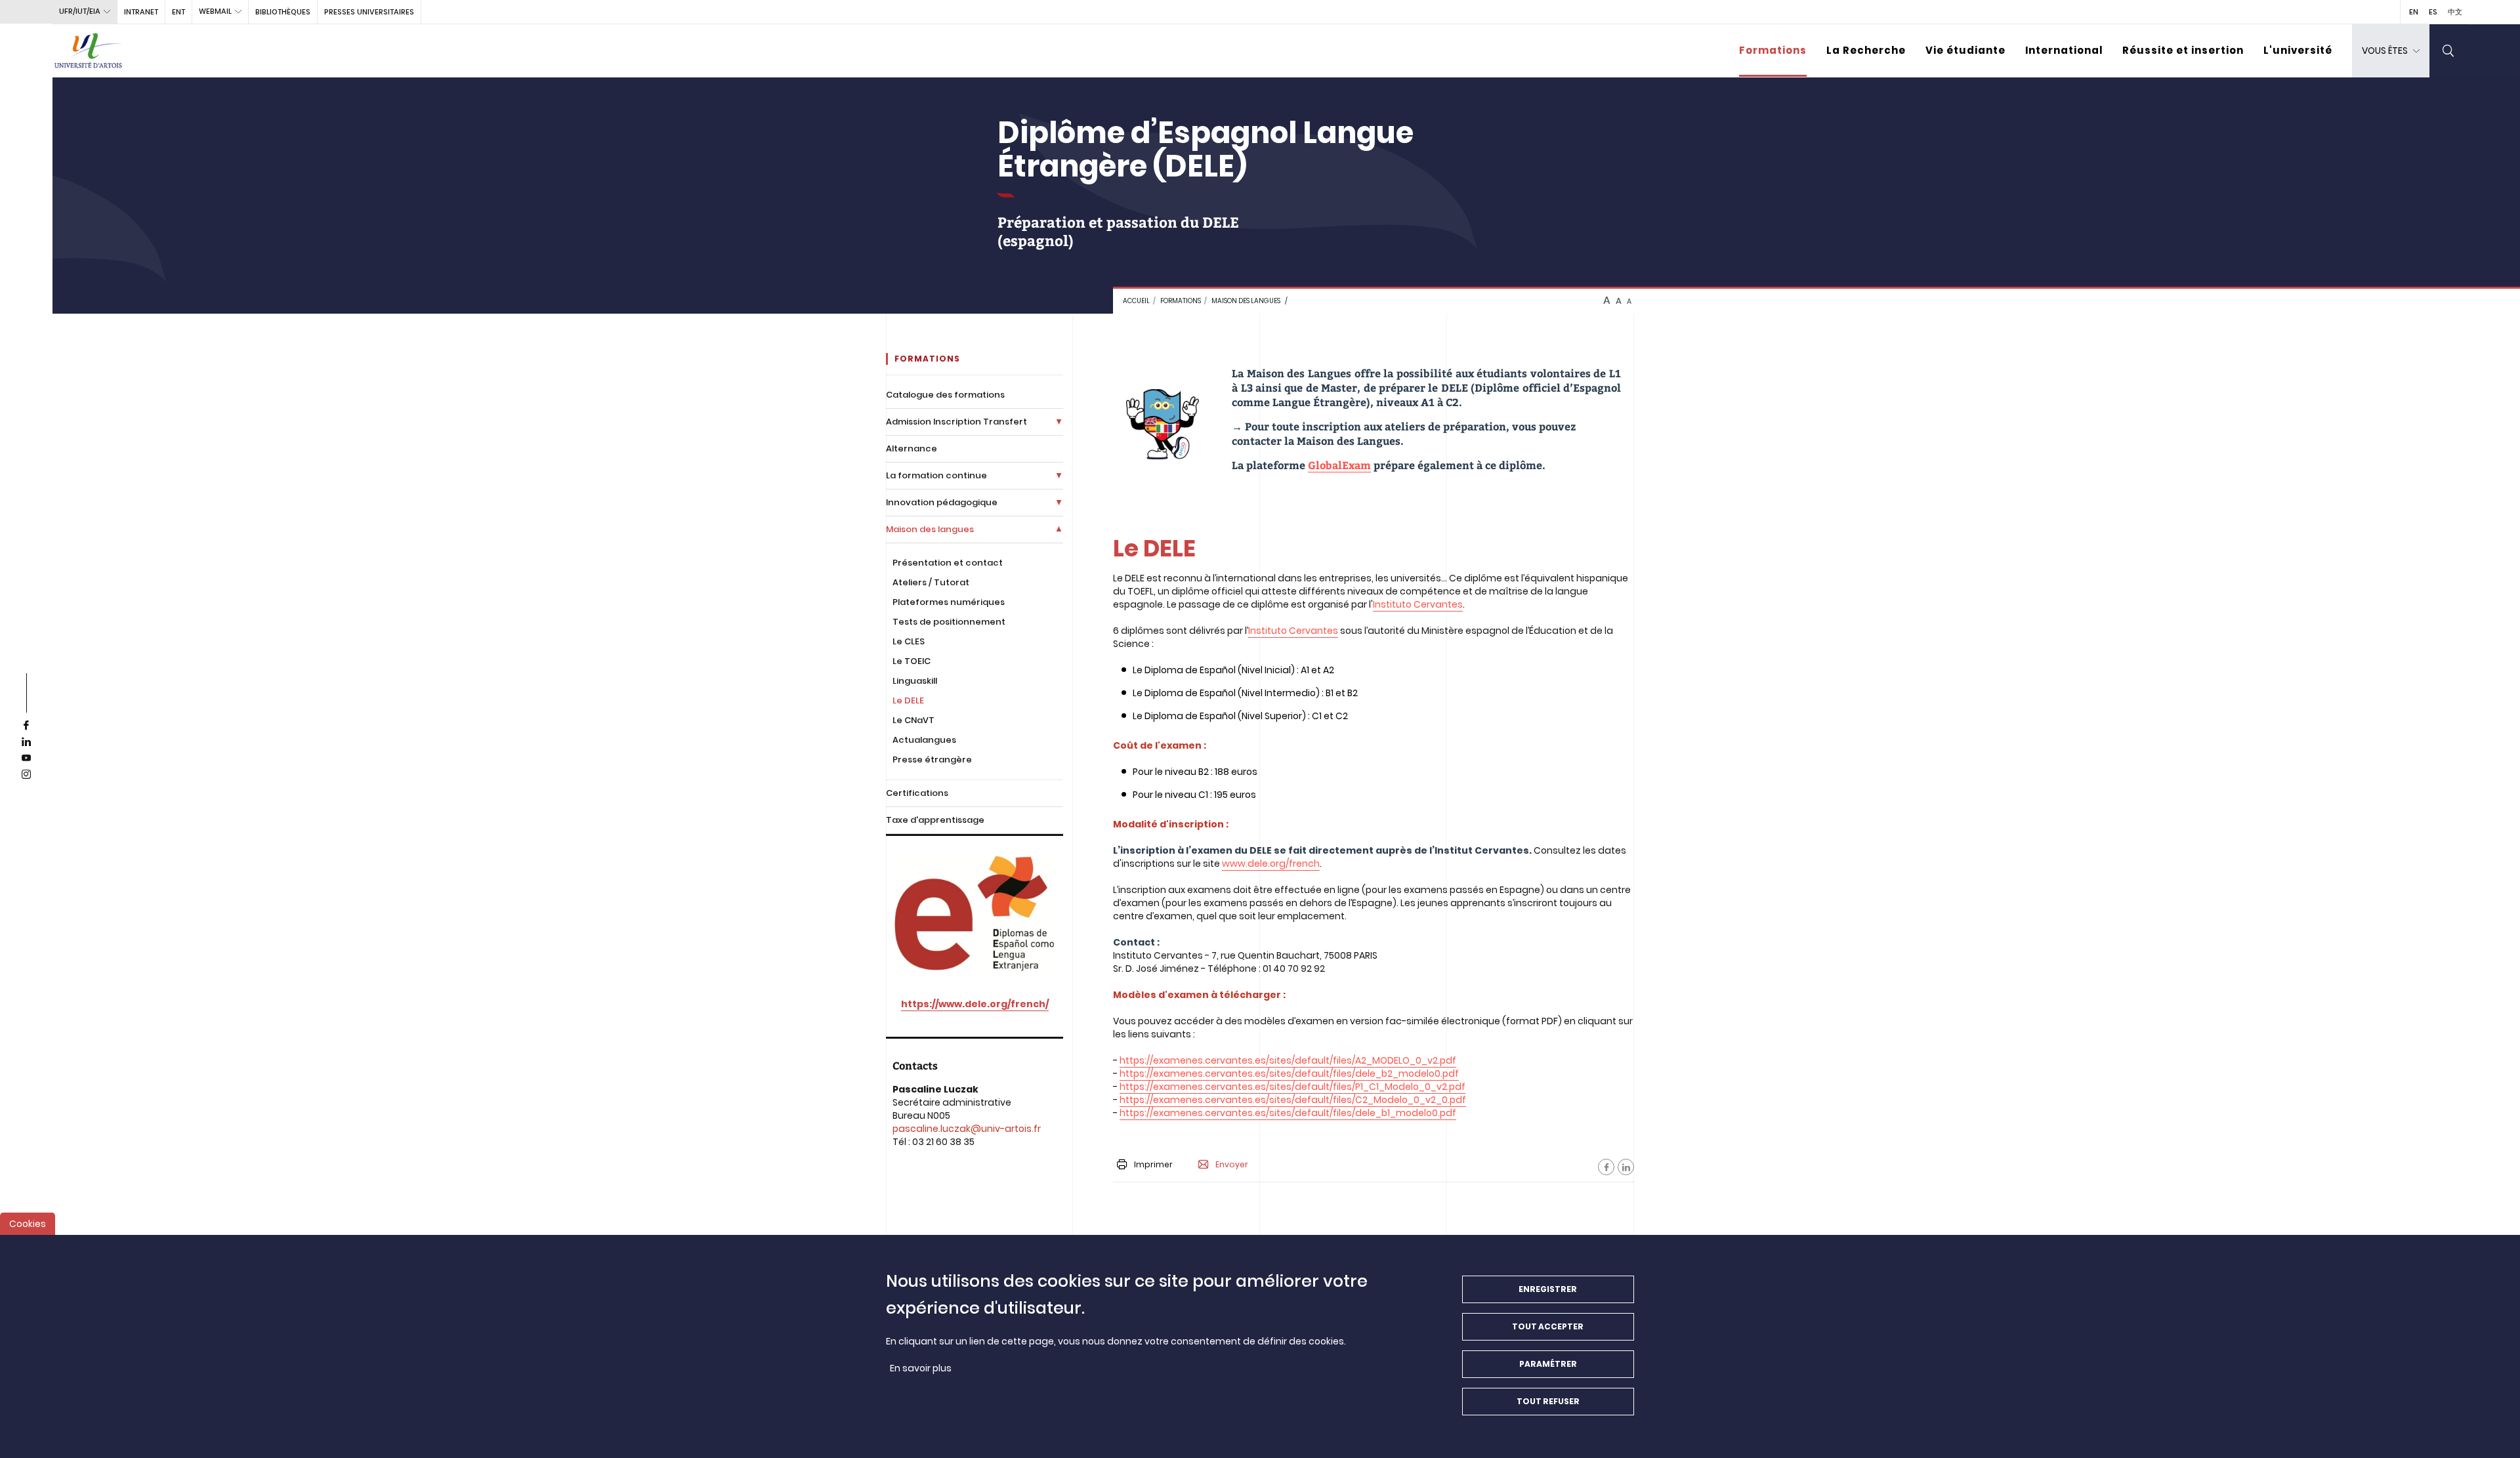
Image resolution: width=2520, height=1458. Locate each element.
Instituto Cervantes (1418, 604)
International (2064, 50)
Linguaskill (915, 681)
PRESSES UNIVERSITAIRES (369, 12)
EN (2414, 12)
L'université (2298, 50)
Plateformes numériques (949, 602)
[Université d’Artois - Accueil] (89, 51)
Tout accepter (1548, 1326)
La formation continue (936, 475)
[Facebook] (1606, 1167)
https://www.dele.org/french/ (975, 1004)
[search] (2448, 51)
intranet (141, 12)
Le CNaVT (913, 720)
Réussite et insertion (2183, 50)
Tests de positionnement (949, 622)
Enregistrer (1548, 1289)
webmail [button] (215, 11)
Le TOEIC (912, 661)
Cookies (28, 1224)
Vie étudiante (1965, 50)
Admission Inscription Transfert (956, 422)
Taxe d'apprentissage (935, 820)
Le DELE (908, 700)
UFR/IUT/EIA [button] (80, 11)
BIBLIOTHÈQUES (283, 12)
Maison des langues (1246, 301)
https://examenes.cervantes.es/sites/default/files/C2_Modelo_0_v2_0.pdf (1293, 1100)
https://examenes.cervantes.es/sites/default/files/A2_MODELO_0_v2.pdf (1288, 1060)
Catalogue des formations (945, 395)
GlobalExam (1339, 465)
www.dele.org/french (1271, 864)
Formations (1773, 50)
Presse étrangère (932, 760)
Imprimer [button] (1153, 1164)
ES (2433, 12)
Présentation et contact (948, 563)
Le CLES (909, 641)
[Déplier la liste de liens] (1059, 422)
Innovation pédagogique (942, 502)
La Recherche (1866, 50)
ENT (178, 12)
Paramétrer (1548, 1364)
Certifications (917, 793)
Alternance (912, 448)
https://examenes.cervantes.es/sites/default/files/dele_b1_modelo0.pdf (1288, 1113)
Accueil (1136, 301)
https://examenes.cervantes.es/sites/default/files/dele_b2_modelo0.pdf (1289, 1073)
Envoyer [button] (1232, 1165)
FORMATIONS (1181, 301)
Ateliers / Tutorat (931, 582)
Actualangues (924, 740)
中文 (2455, 12)
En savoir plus (921, 1368)
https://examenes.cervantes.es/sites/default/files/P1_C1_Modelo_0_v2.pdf (1292, 1087)
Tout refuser (1548, 1401)
